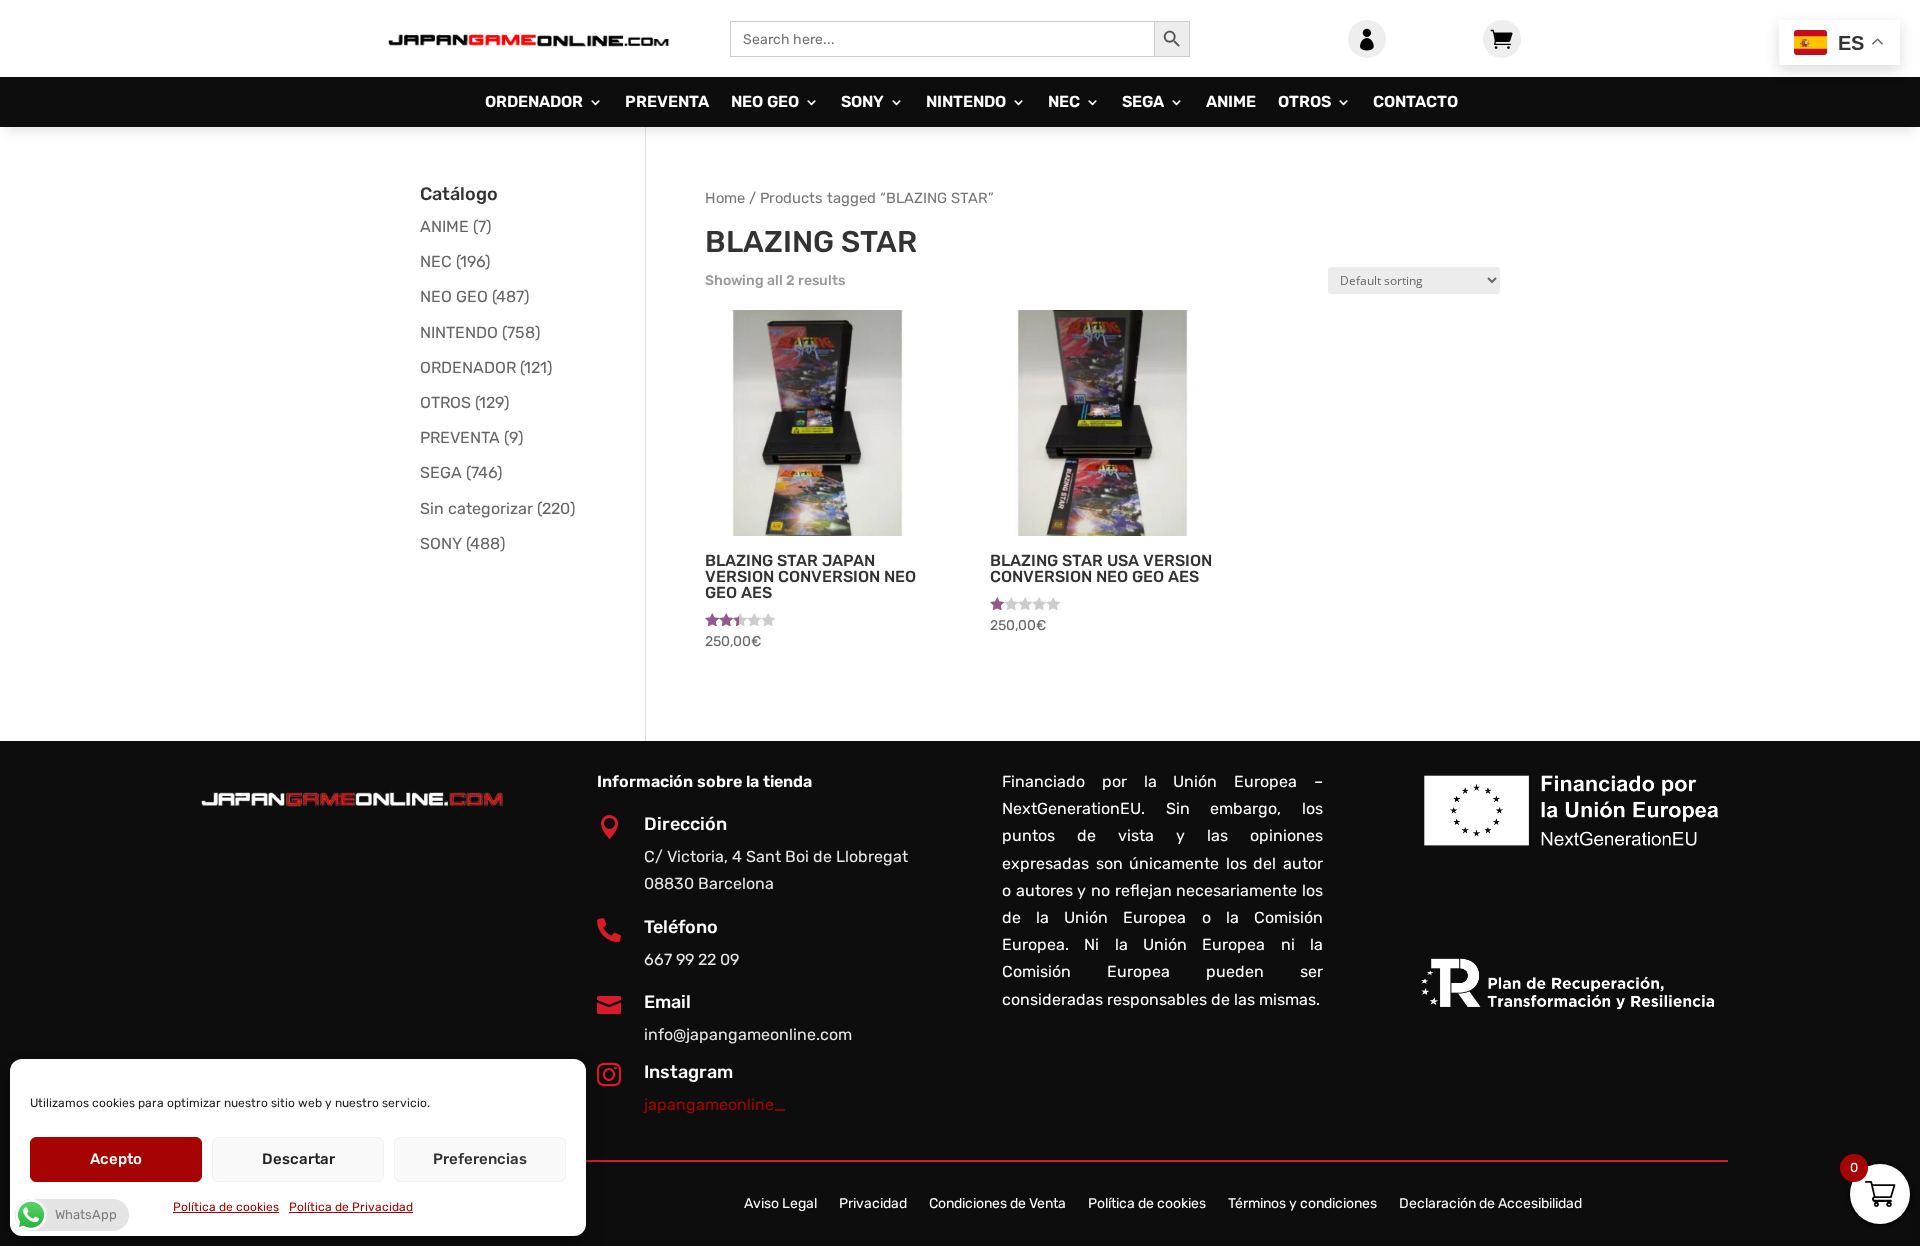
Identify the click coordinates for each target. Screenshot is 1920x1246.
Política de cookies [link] (226, 1207)
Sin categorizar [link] (476, 508)
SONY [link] (862, 103)
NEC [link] (1064, 103)
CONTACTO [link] (1415, 103)
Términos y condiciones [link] (1302, 1204)
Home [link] (725, 198)
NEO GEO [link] (765, 103)
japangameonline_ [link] (715, 1104)
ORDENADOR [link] (534, 103)
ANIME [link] (1231, 103)
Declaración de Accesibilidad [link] (1490, 1204)
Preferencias (480, 1159)
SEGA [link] (1143, 103)
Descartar (298, 1159)
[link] (528, 63)
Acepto (116, 1159)
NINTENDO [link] (966, 103)
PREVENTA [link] (667, 103)
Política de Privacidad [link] (351, 1207)
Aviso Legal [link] (780, 1204)
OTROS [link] (1304, 103)
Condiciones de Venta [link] (997, 1204)
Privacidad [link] (873, 1204)
